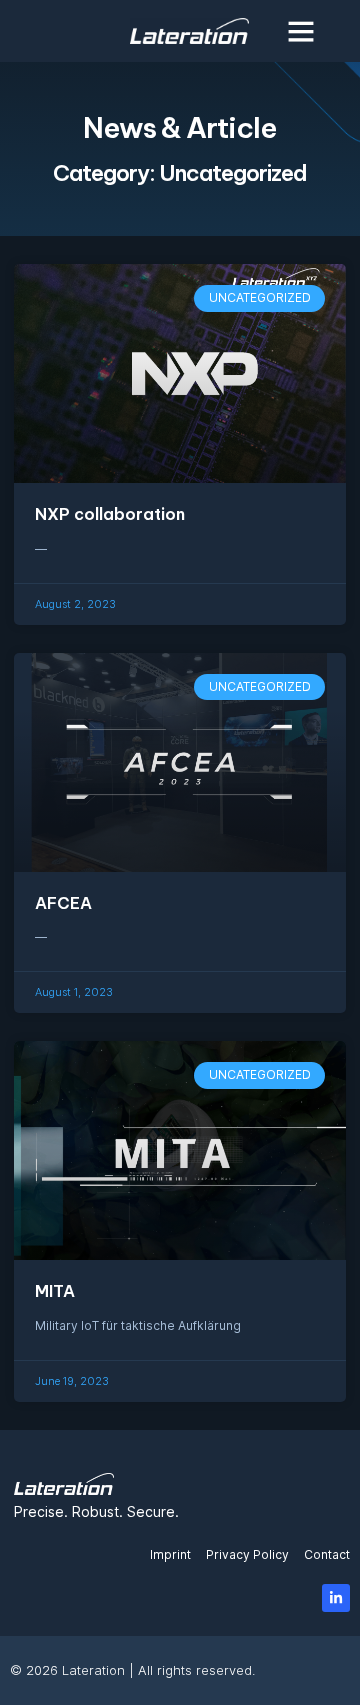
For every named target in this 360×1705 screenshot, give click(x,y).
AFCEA (63, 903)
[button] (301, 31)
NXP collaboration (110, 514)
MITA (55, 1291)
